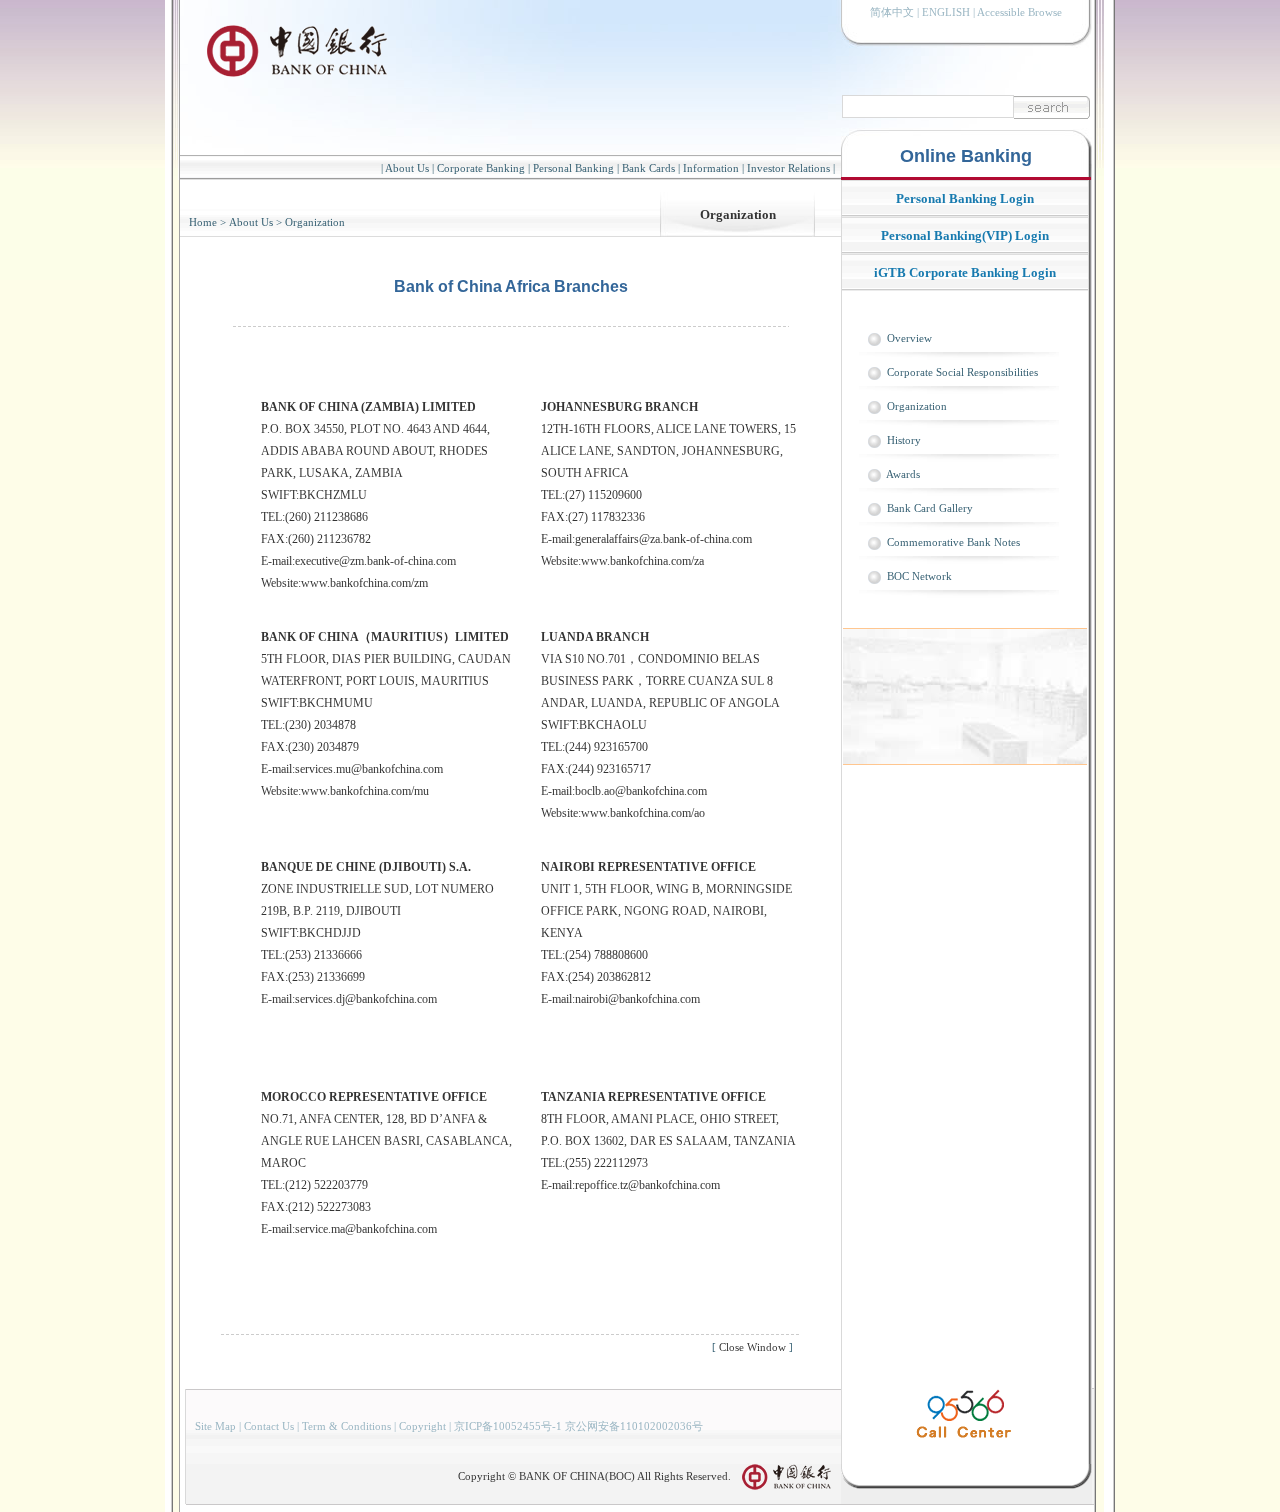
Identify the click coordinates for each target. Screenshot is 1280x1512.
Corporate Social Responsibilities (962, 372)
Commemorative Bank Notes (953, 542)
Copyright (422, 1426)
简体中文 (892, 12)
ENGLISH (946, 12)
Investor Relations (788, 168)
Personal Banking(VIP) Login (965, 235)
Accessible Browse (1019, 12)
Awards (903, 474)
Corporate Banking (481, 168)
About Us (407, 168)
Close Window (752, 1347)
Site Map (215, 1426)
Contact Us (269, 1426)
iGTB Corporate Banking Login (965, 272)
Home (203, 222)
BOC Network (919, 576)
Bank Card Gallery (930, 508)
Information (711, 168)
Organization (738, 214)
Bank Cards (648, 168)
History (904, 440)
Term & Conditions (346, 1426)
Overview (909, 338)
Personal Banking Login (965, 198)
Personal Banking (573, 168)
